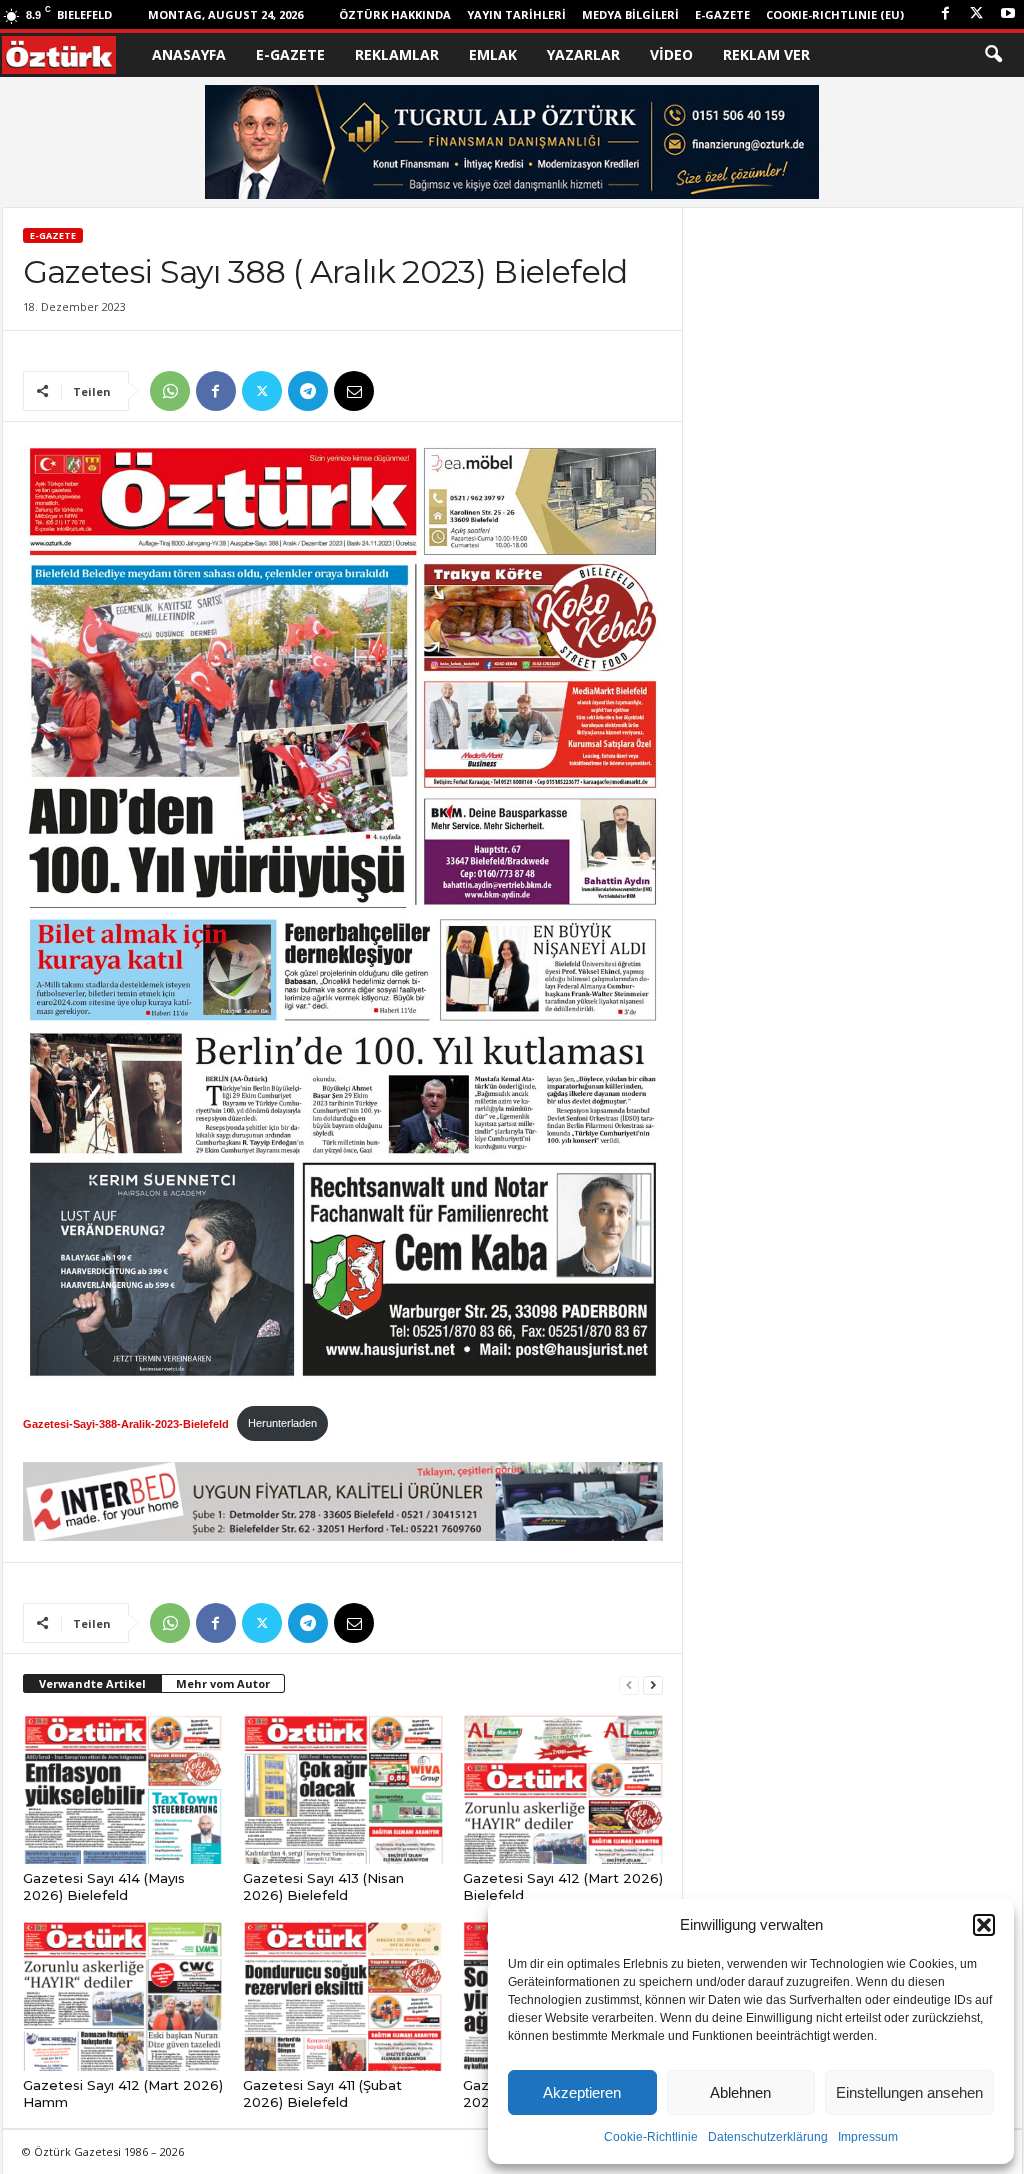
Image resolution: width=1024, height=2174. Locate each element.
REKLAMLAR (397, 54)
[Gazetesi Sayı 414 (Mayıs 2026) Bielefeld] (123, 1789)
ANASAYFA (189, 54)
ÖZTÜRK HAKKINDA (395, 14)
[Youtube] (1008, 14)
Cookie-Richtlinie (651, 2137)
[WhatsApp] (170, 391)
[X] (977, 14)
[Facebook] (946, 14)
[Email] (354, 391)
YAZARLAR (583, 54)
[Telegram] (308, 391)
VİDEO (671, 54)
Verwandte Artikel (92, 1683)
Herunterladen (282, 1423)
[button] (984, 1925)
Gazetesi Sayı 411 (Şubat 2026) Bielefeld (322, 2093)
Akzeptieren (582, 2092)
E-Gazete (722, 14)
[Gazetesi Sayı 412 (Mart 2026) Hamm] (123, 1996)
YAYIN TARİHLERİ (516, 14)
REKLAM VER (766, 54)
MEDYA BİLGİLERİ (630, 14)
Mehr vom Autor (223, 1683)
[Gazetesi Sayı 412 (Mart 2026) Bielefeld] (563, 1789)
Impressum (868, 2137)
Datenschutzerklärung (768, 2137)
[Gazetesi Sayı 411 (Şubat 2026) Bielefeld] (343, 1996)
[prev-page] (629, 1684)
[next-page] (653, 1684)
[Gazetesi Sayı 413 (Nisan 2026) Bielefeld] (343, 1789)
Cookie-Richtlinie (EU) (835, 14)
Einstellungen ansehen (909, 2092)
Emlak (493, 54)
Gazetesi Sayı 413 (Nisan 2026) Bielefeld (323, 1886)
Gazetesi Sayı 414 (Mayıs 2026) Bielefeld (104, 1886)
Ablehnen (740, 2092)
